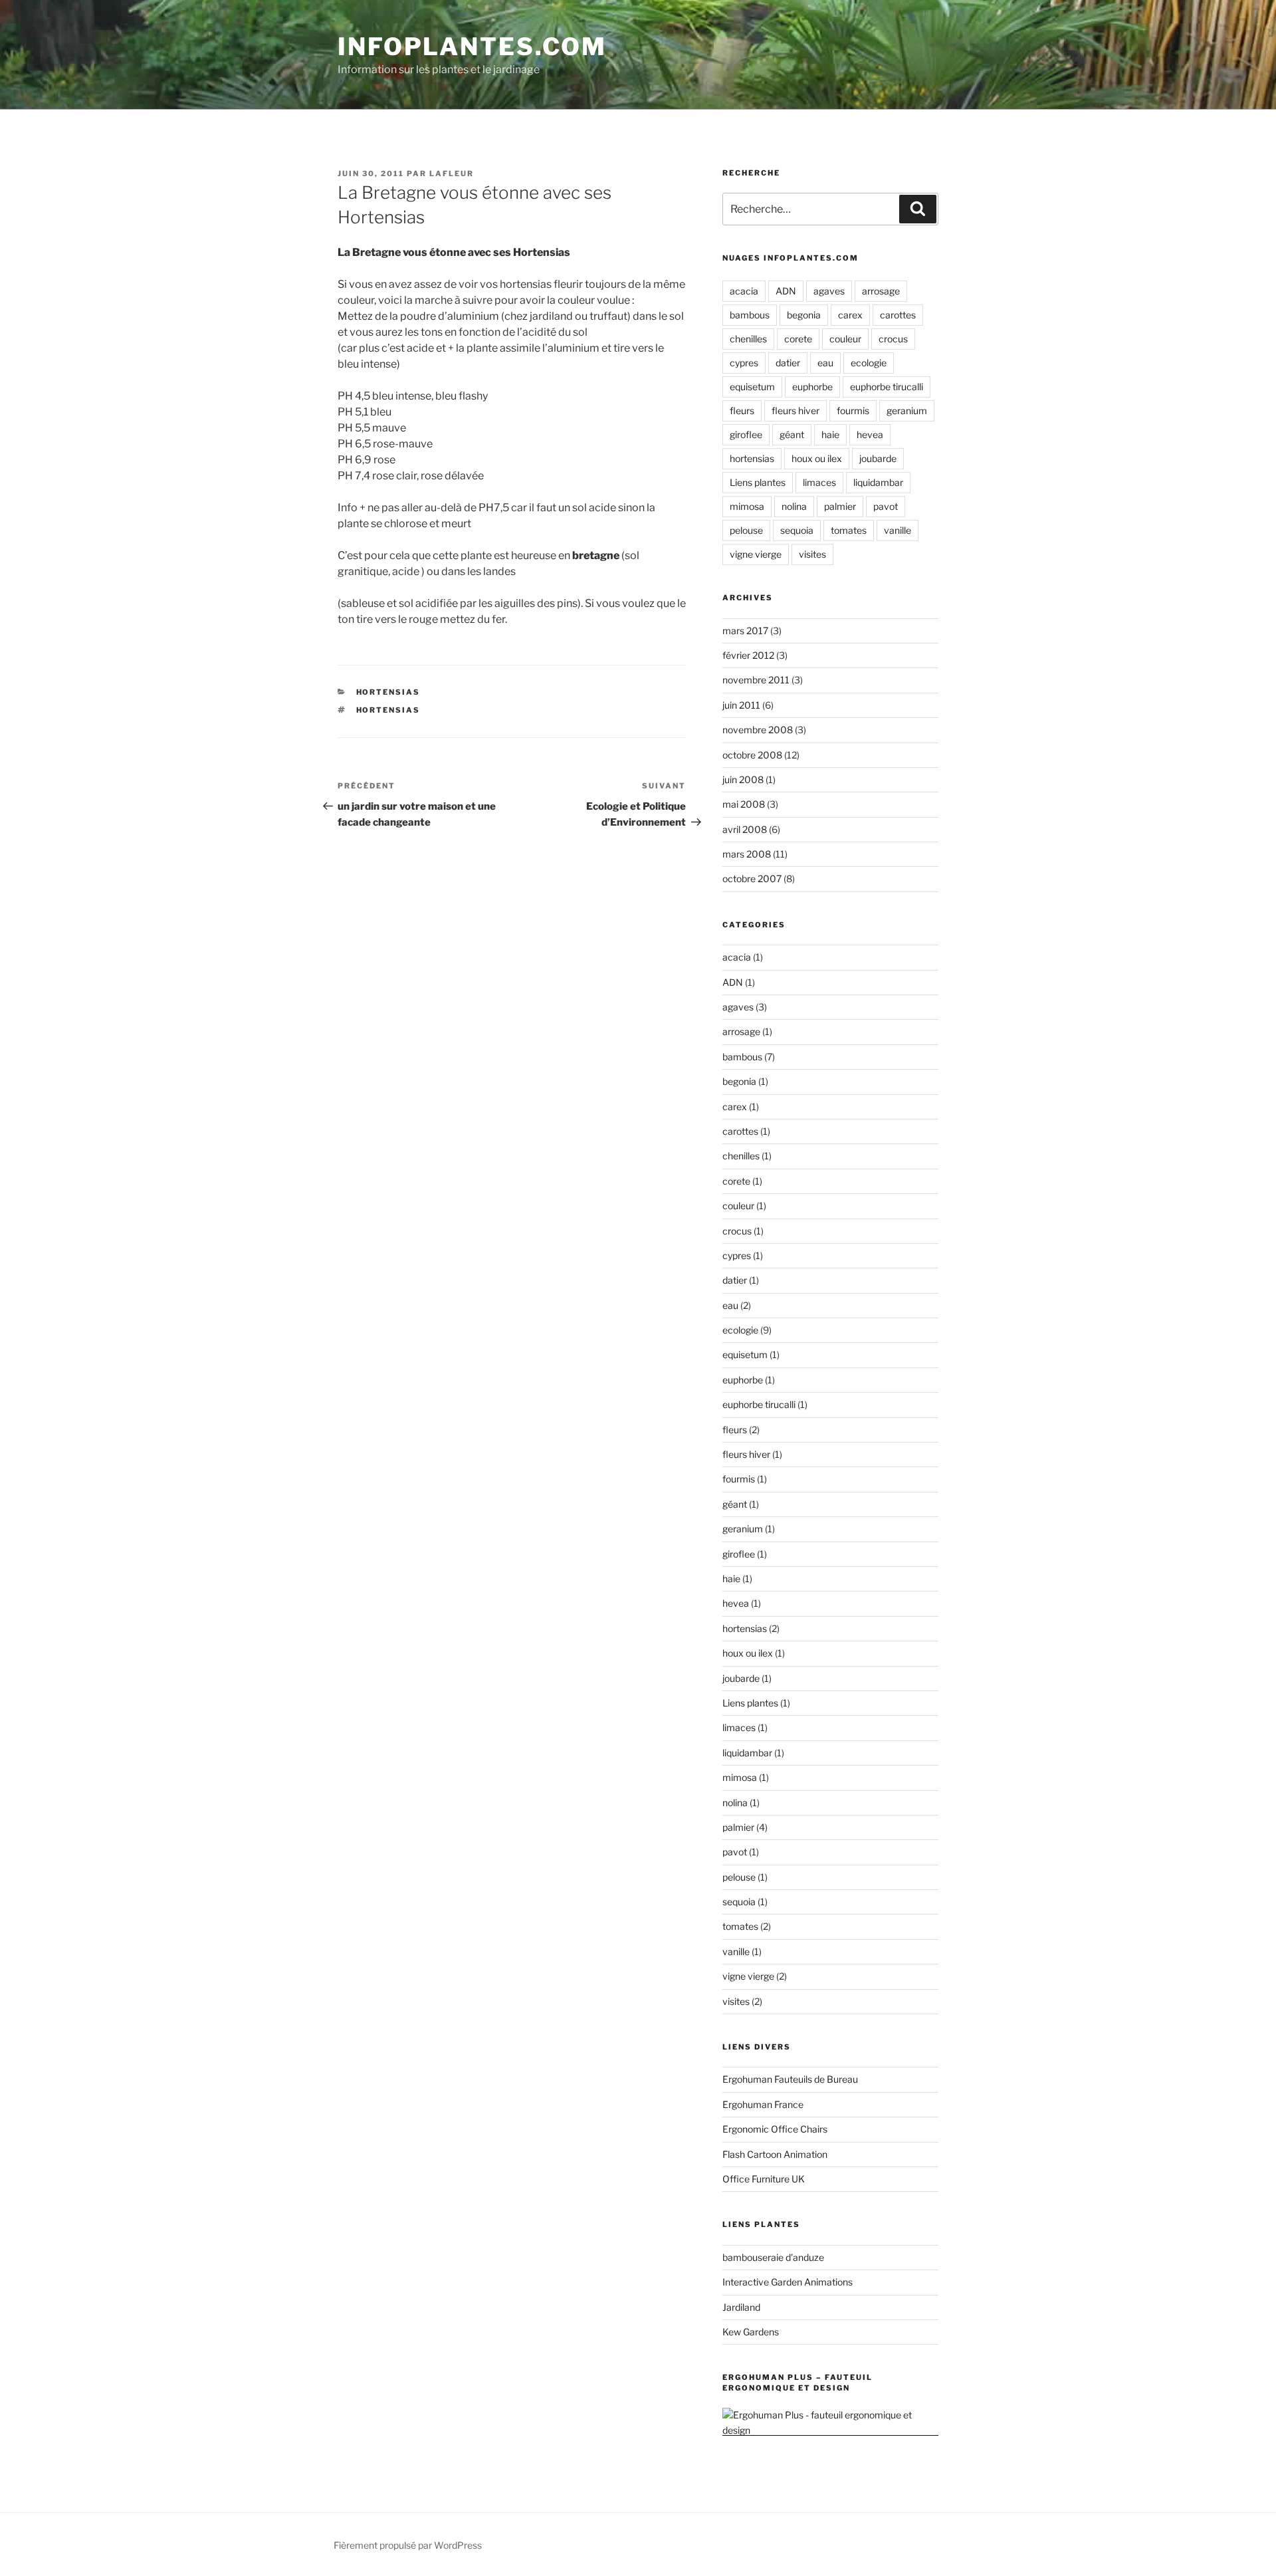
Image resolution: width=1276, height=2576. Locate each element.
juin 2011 (741, 705)
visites (812, 554)
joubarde (878, 458)
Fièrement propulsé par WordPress (408, 2545)
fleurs (742, 410)
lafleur (452, 174)
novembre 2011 (756, 680)
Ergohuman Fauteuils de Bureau (790, 2079)
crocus (893, 339)
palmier (840, 506)
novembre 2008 (758, 730)
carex (850, 315)
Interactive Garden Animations (788, 2282)
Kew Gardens (751, 2332)
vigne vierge (756, 554)
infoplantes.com (472, 47)
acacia (744, 291)
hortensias (388, 692)
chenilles (748, 339)
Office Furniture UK (764, 2179)
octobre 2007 (752, 878)
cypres (744, 363)
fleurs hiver (796, 410)
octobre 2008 (752, 755)
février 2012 (748, 655)
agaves (829, 291)
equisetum (752, 387)
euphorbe (812, 387)
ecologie (869, 363)
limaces (819, 482)
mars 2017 (745, 631)
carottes (898, 315)
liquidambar (878, 482)
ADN (786, 291)
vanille (898, 530)
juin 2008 (743, 779)
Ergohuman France (763, 2104)
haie (830, 434)
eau (825, 363)
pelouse (746, 530)
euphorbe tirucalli (887, 387)
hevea (870, 434)
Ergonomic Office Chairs (775, 2129)
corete (798, 339)
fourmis (853, 410)
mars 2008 (747, 854)
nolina (794, 506)
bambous (750, 315)
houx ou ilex (817, 458)
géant (792, 434)
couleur (845, 339)
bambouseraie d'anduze (773, 2257)
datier (788, 363)
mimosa (747, 506)
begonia (804, 315)
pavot (886, 506)
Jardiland (741, 2307)
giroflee (746, 434)
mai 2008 (744, 804)
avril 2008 (745, 829)
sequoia (797, 530)
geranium (907, 410)
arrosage (881, 291)
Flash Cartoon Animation (775, 2154)
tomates (849, 530)
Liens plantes (758, 482)
